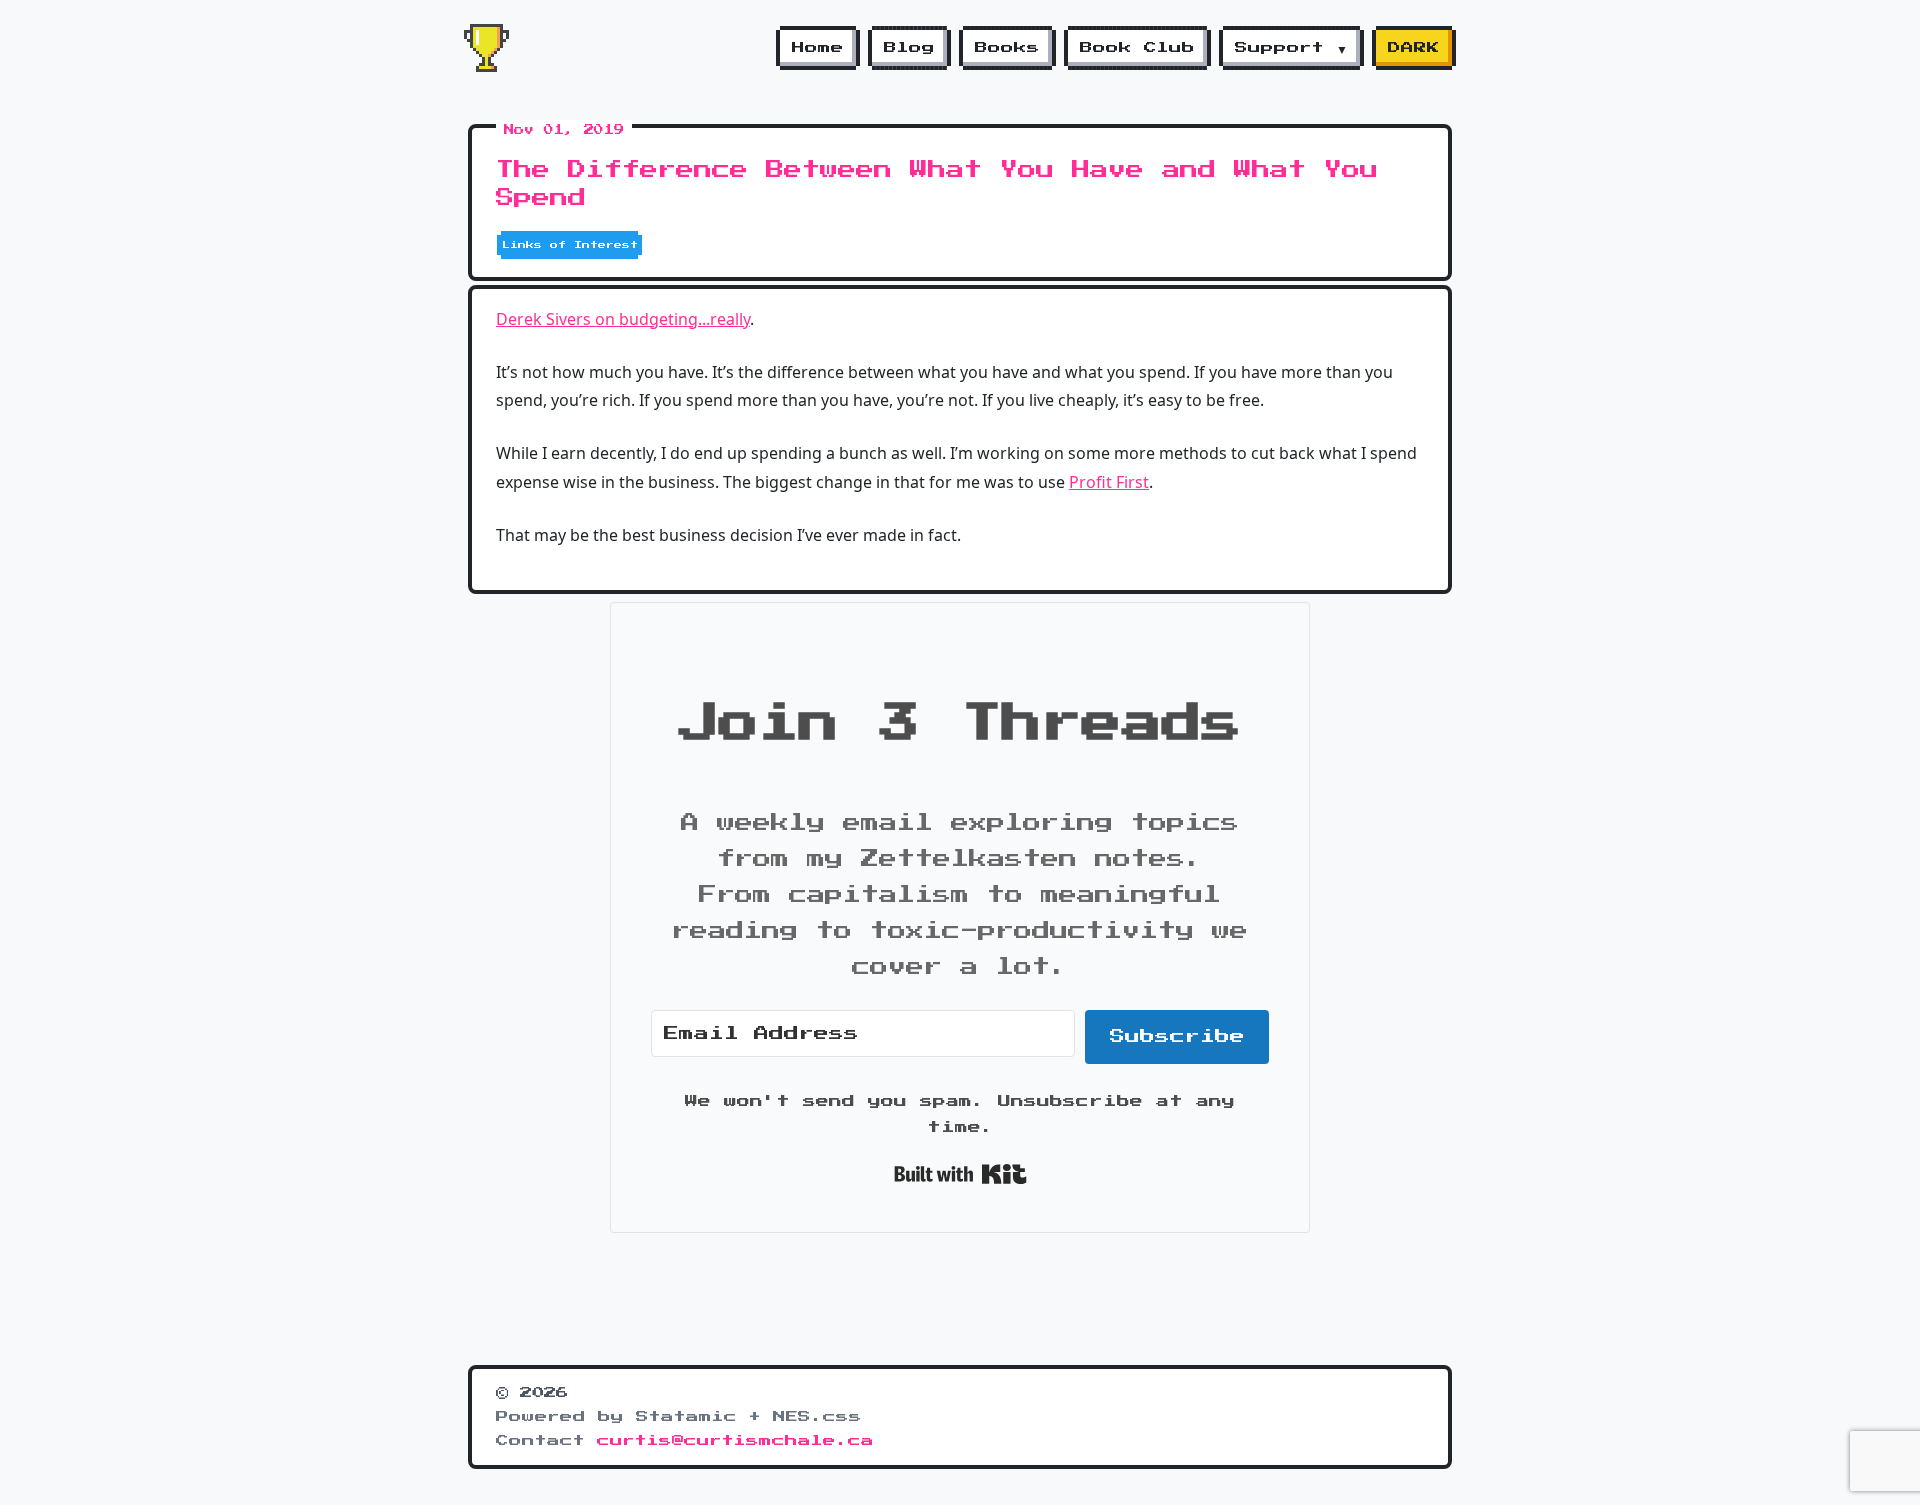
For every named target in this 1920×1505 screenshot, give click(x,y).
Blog (909, 48)
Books (1007, 48)
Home (818, 48)
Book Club (1137, 48)
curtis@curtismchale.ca (735, 1441)
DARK (1414, 48)
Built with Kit (960, 1174)
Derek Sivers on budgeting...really (623, 319)
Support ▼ (1291, 48)
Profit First (1109, 482)
